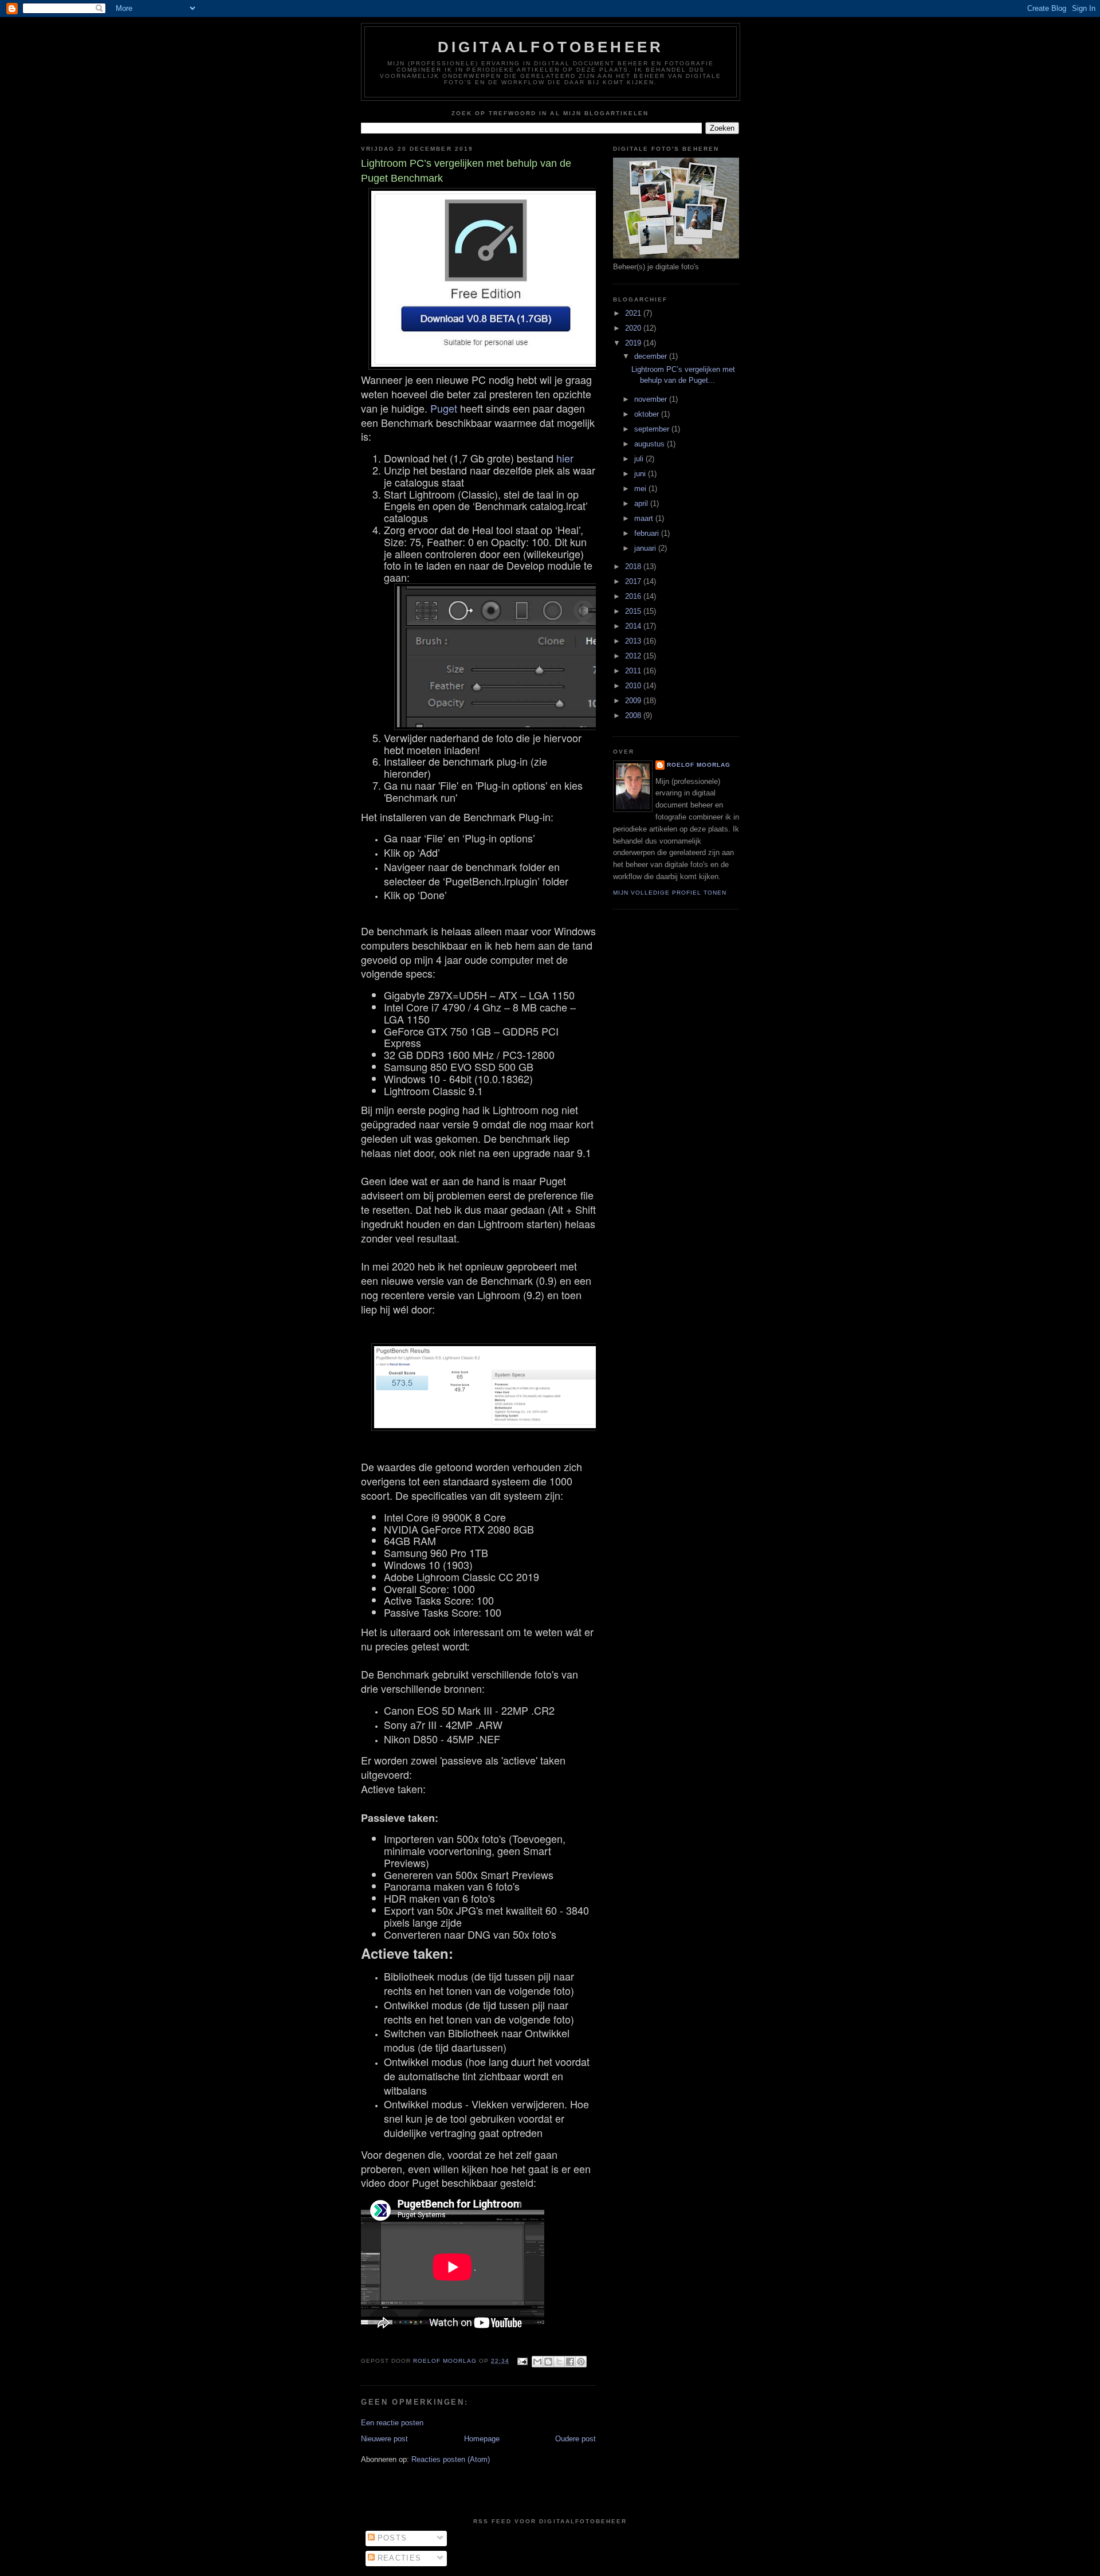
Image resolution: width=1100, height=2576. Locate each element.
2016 (634, 596)
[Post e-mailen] (522, 2361)
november (652, 399)
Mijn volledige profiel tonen (670, 893)
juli (640, 459)
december (652, 356)
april (642, 503)
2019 (634, 343)
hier (565, 458)
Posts (391, 2538)
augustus (651, 444)
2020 (634, 328)
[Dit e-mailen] (537, 2362)
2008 (634, 715)
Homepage (482, 2439)
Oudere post (575, 2439)
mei (641, 489)
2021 (634, 313)
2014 (634, 626)
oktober (648, 414)
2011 (634, 671)
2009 (634, 701)
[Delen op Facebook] (570, 2362)
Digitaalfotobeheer (551, 47)
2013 (634, 641)
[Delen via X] (559, 2362)
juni (641, 474)
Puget (444, 408)
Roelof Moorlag (699, 765)
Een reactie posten (392, 2423)
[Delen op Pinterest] (581, 2362)
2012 (634, 656)
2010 (634, 686)
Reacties (398, 2558)
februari (648, 533)
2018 (634, 566)
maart (645, 518)
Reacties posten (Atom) (451, 2459)
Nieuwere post (384, 2439)
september (653, 429)
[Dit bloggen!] (548, 2362)
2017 (634, 581)
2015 (634, 611)
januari (646, 548)
